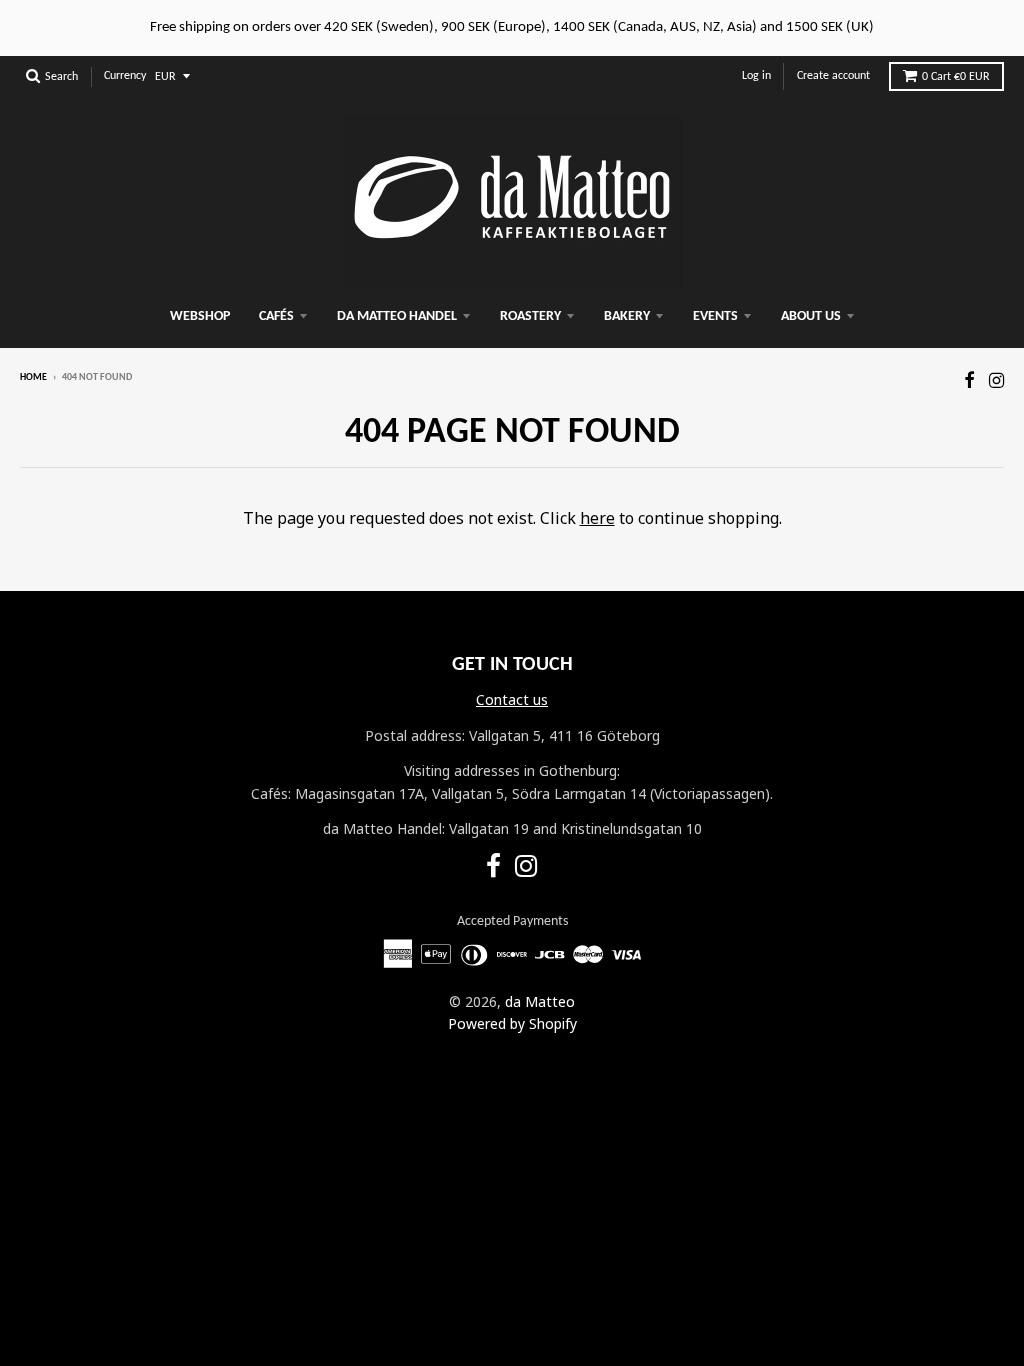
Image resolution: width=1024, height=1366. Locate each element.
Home (33, 377)
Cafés (276, 316)
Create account (833, 76)
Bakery (627, 316)
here (597, 518)
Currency (125, 76)
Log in (756, 76)
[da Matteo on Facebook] (969, 379)
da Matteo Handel (397, 316)
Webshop (200, 316)
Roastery (530, 316)
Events (715, 316)
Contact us (512, 699)
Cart (956, 77)
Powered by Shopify (512, 1023)
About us (811, 316)
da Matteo (540, 1001)
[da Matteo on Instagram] (996, 379)
